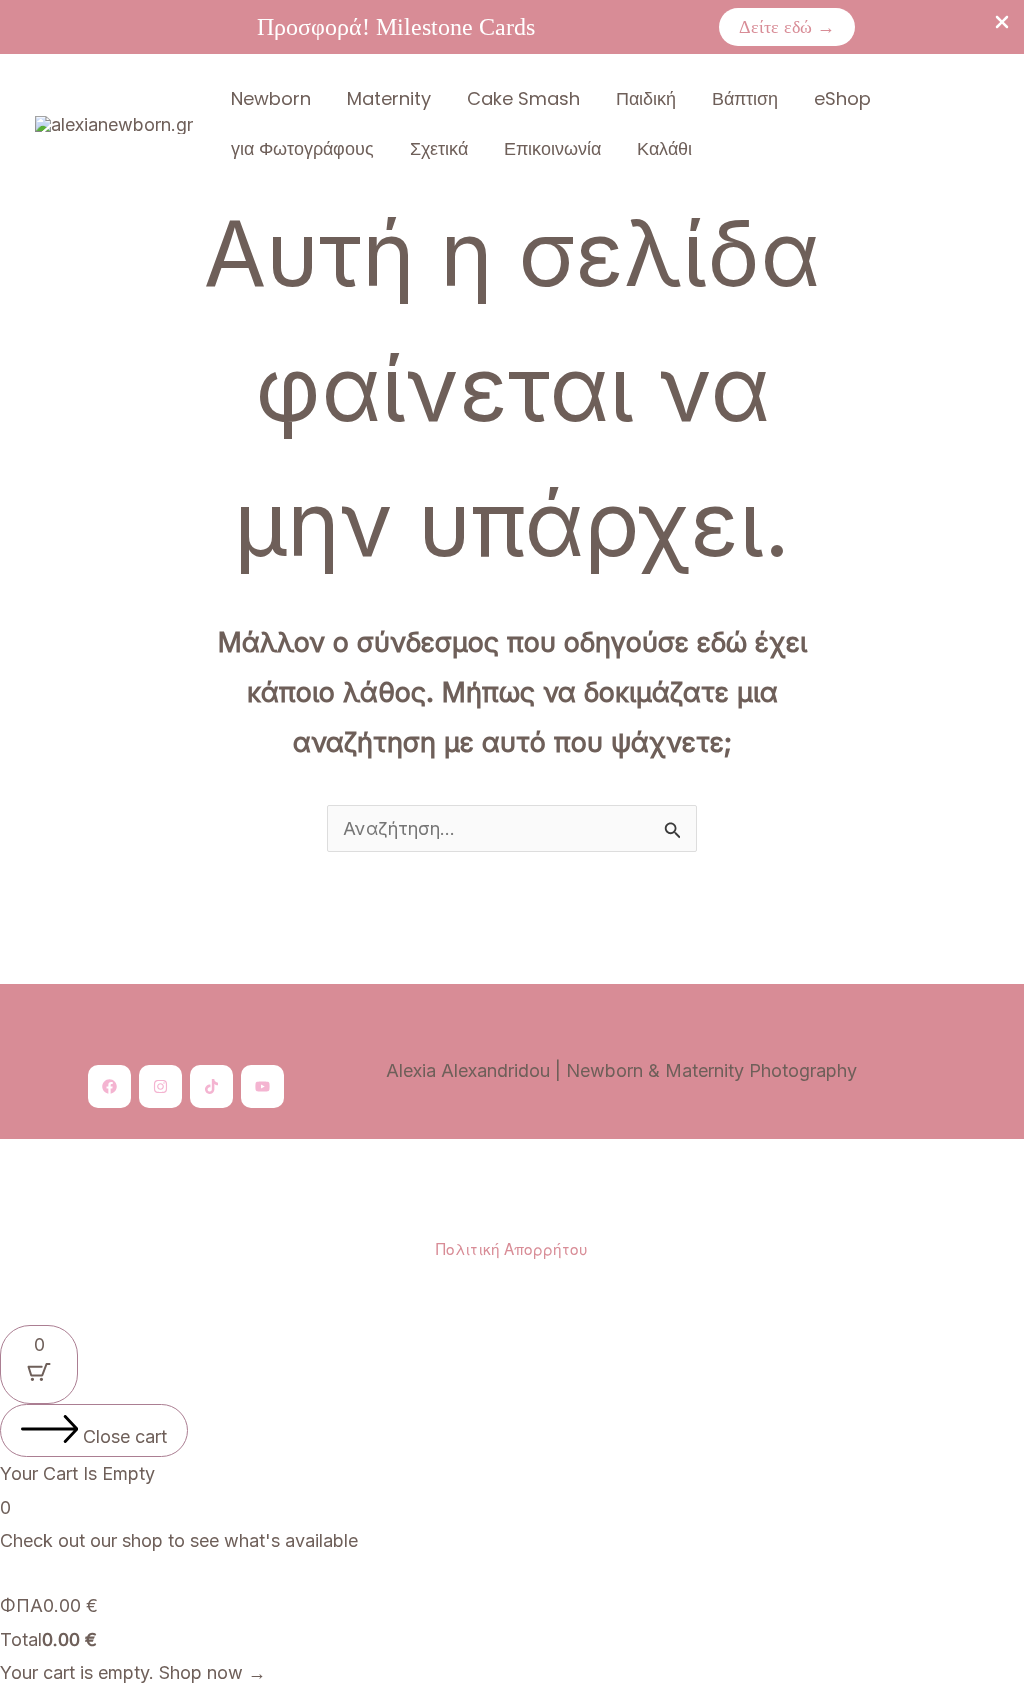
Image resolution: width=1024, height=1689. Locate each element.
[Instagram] (160, 1086)
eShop (842, 98)
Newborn (271, 98)
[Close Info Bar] (1002, 23)
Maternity (389, 98)
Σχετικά (439, 148)
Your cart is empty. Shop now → (133, 1672)
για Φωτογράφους (302, 148)
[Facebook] (109, 1086)
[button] (787, 27)
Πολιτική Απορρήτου (512, 1248)
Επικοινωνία (552, 148)
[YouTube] (262, 1086)
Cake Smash (523, 98)
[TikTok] (211, 1086)
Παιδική (646, 98)
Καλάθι (664, 148)
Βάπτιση (745, 98)
